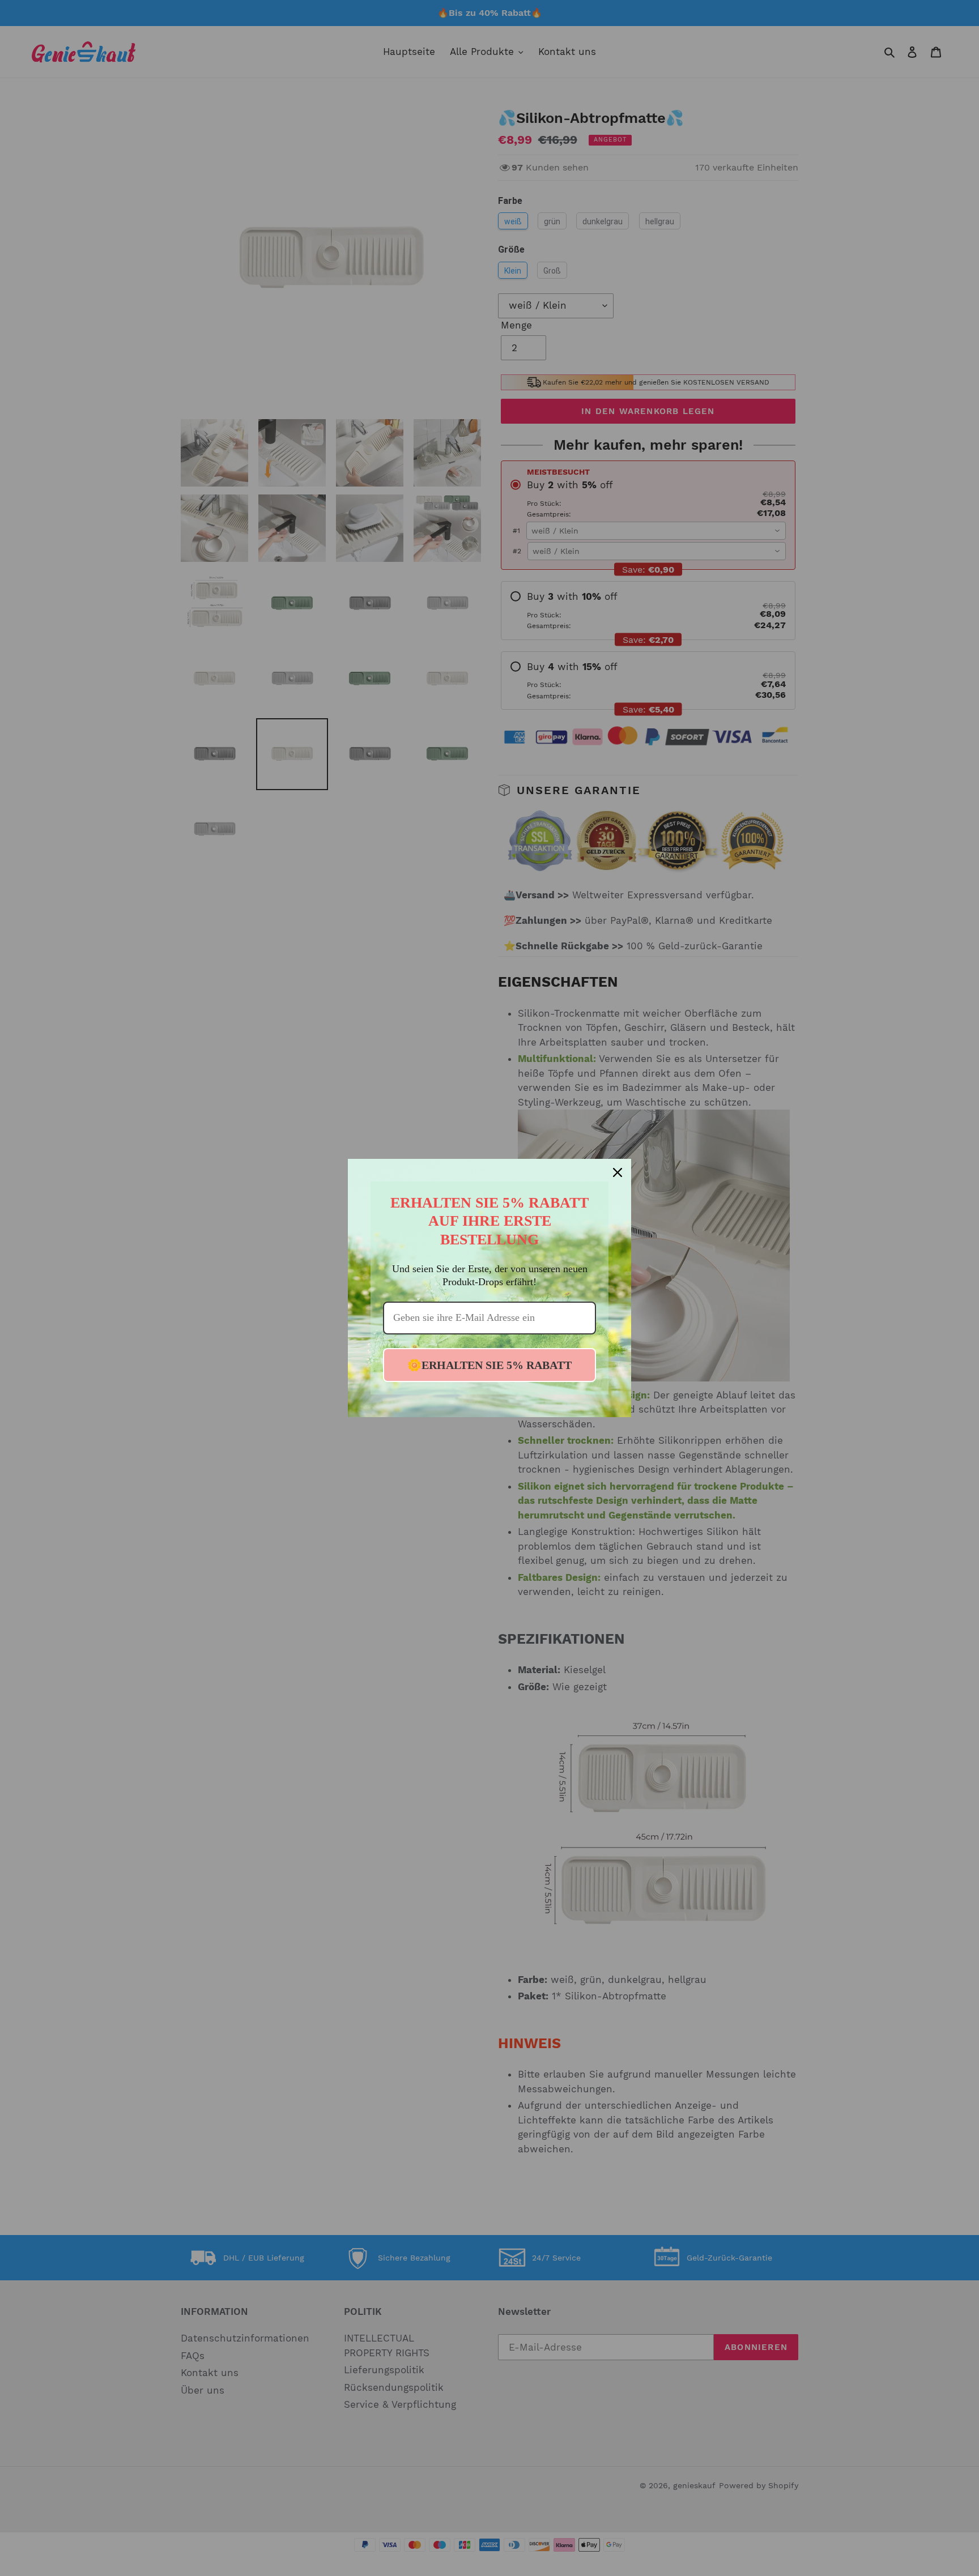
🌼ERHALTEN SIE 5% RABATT (489, 1365)
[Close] (618, 1172)
